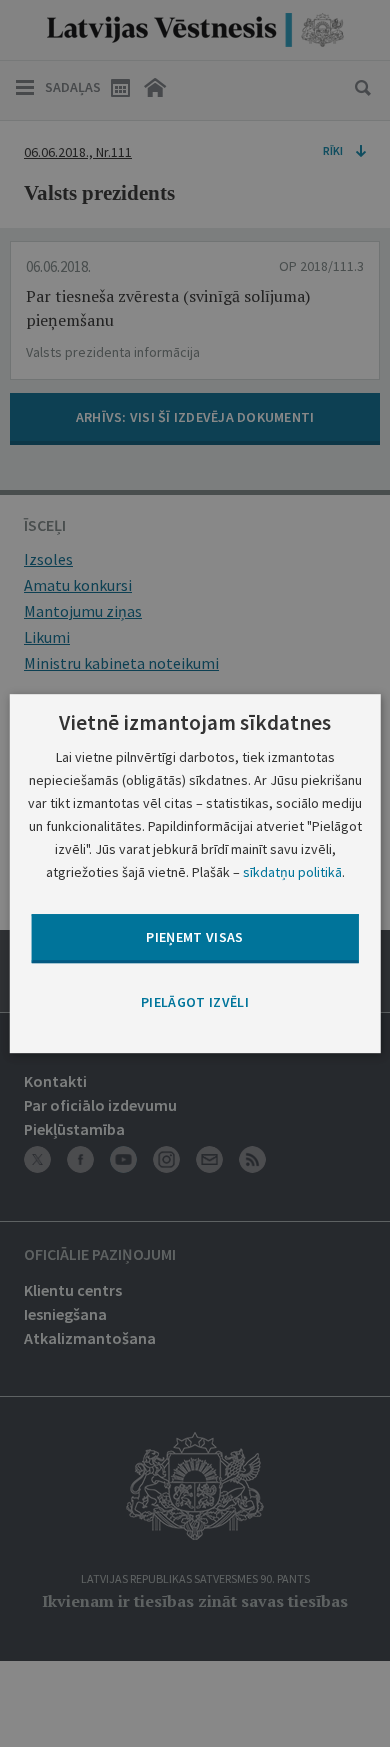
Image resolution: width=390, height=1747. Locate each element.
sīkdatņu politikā (292, 872)
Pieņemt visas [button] (195, 938)
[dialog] (195, 874)
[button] (195, 1003)
